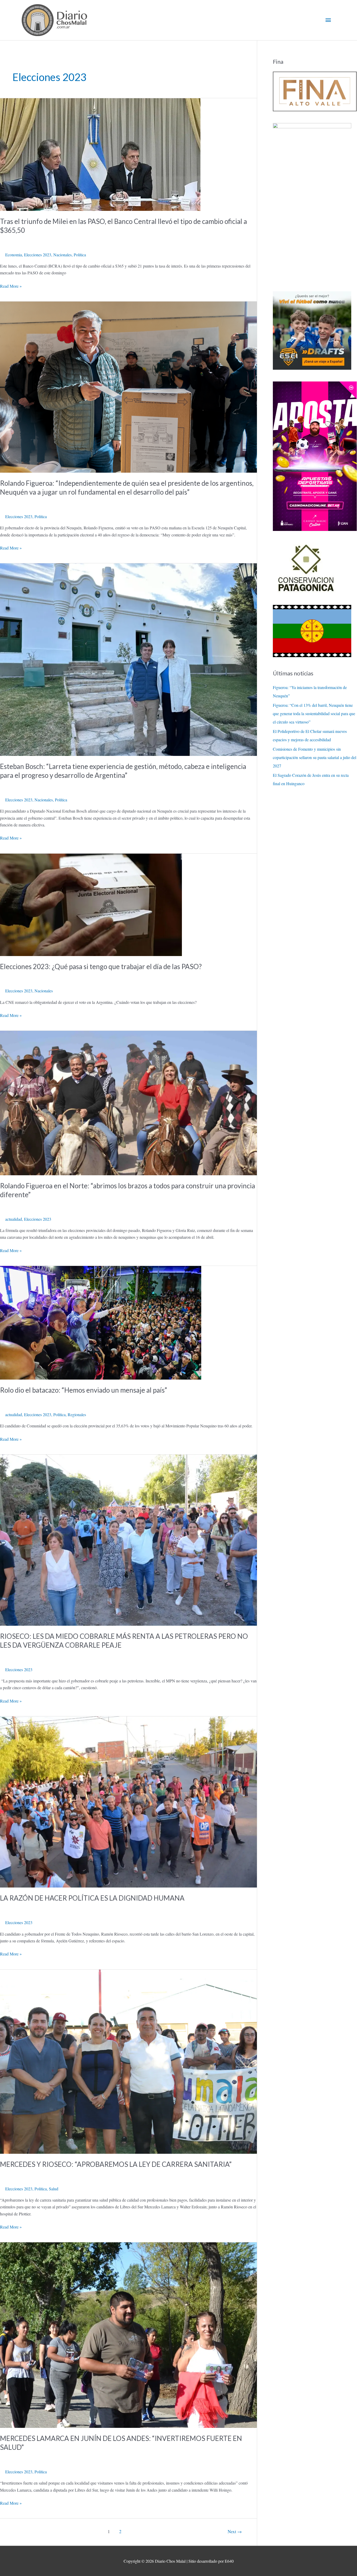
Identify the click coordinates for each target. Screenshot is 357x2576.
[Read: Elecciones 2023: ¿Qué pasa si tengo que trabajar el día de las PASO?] (91, 904)
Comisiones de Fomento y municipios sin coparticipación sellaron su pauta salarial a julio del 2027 (315, 757)
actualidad (14, 1219)
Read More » (11, 286)
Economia (14, 255)
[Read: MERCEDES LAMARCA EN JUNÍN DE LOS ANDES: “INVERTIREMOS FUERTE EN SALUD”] (128, 2334)
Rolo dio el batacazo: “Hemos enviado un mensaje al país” (84, 1390)
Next (235, 2531)
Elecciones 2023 (38, 255)
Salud (54, 2189)
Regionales (77, 1414)
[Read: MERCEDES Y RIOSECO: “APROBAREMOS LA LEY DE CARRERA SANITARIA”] (128, 2061)
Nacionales (62, 255)
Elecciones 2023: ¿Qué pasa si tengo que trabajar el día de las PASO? (101, 966)
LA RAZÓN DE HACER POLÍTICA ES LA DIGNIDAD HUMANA (92, 1898)
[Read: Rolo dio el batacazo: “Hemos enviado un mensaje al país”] (101, 1322)
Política (80, 255)
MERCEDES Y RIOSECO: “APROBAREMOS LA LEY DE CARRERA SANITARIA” (116, 2164)
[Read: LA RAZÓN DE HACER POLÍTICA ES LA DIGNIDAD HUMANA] (128, 1801)
